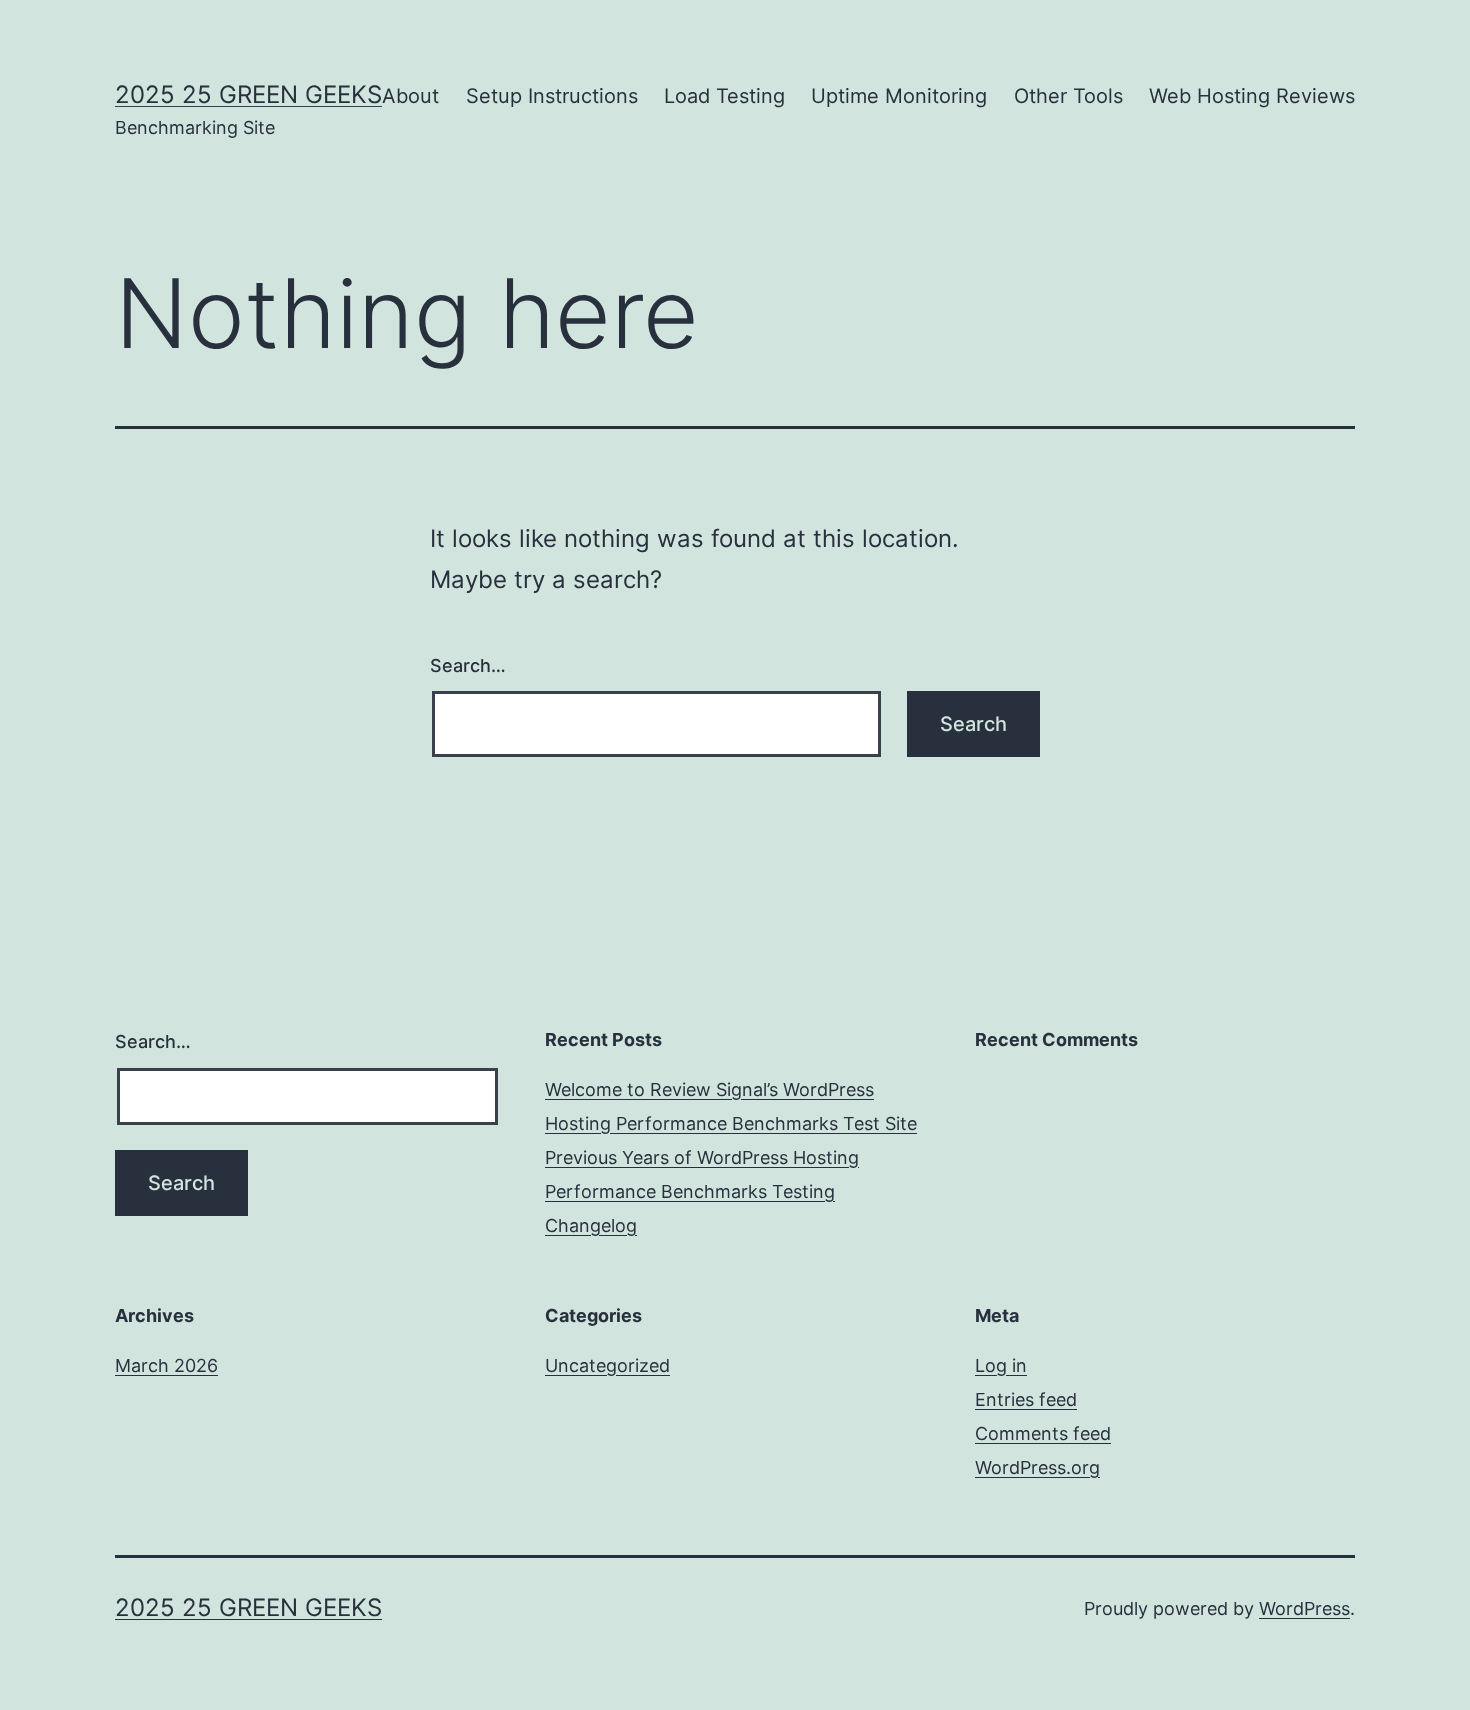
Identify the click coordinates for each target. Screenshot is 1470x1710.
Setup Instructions (552, 96)
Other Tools (1068, 96)
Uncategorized (607, 1365)
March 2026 (166, 1365)
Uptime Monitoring (899, 96)
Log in (1001, 1365)
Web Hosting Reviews (1252, 96)
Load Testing (724, 96)
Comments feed (1043, 1433)
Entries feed (1026, 1399)
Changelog (591, 1225)
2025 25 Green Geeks (248, 94)
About (410, 96)
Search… (468, 665)
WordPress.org (1037, 1467)
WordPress (1304, 1608)
